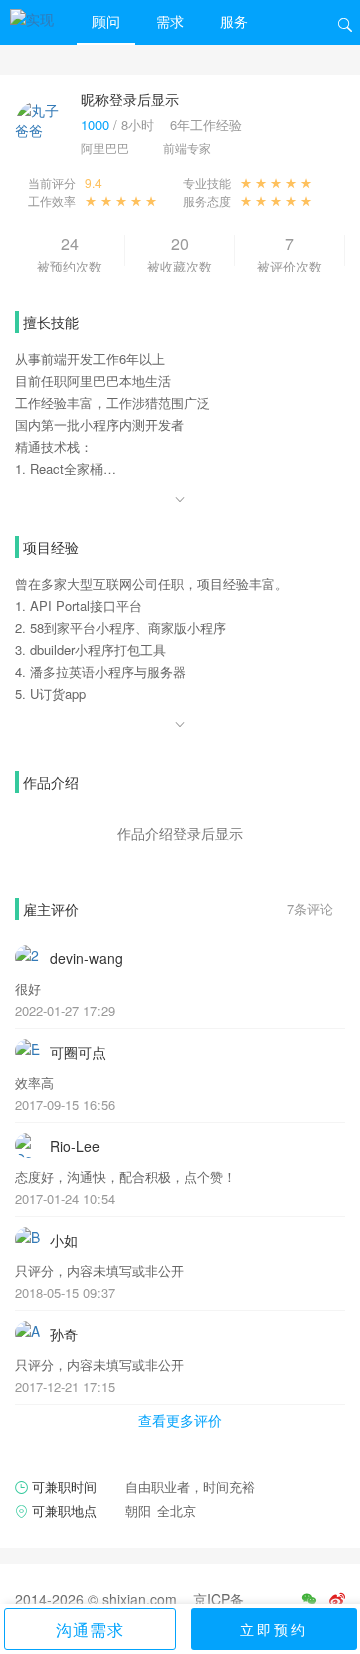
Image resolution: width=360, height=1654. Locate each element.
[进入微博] (337, 1599)
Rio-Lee (75, 1146)
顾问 (106, 21)
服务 (234, 21)
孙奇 (64, 1334)
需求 (170, 21)
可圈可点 (78, 1052)
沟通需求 (90, 1629)
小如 (64, 1240)
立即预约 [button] (274, 1629)
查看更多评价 (180, 1420)
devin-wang (86, 958)
